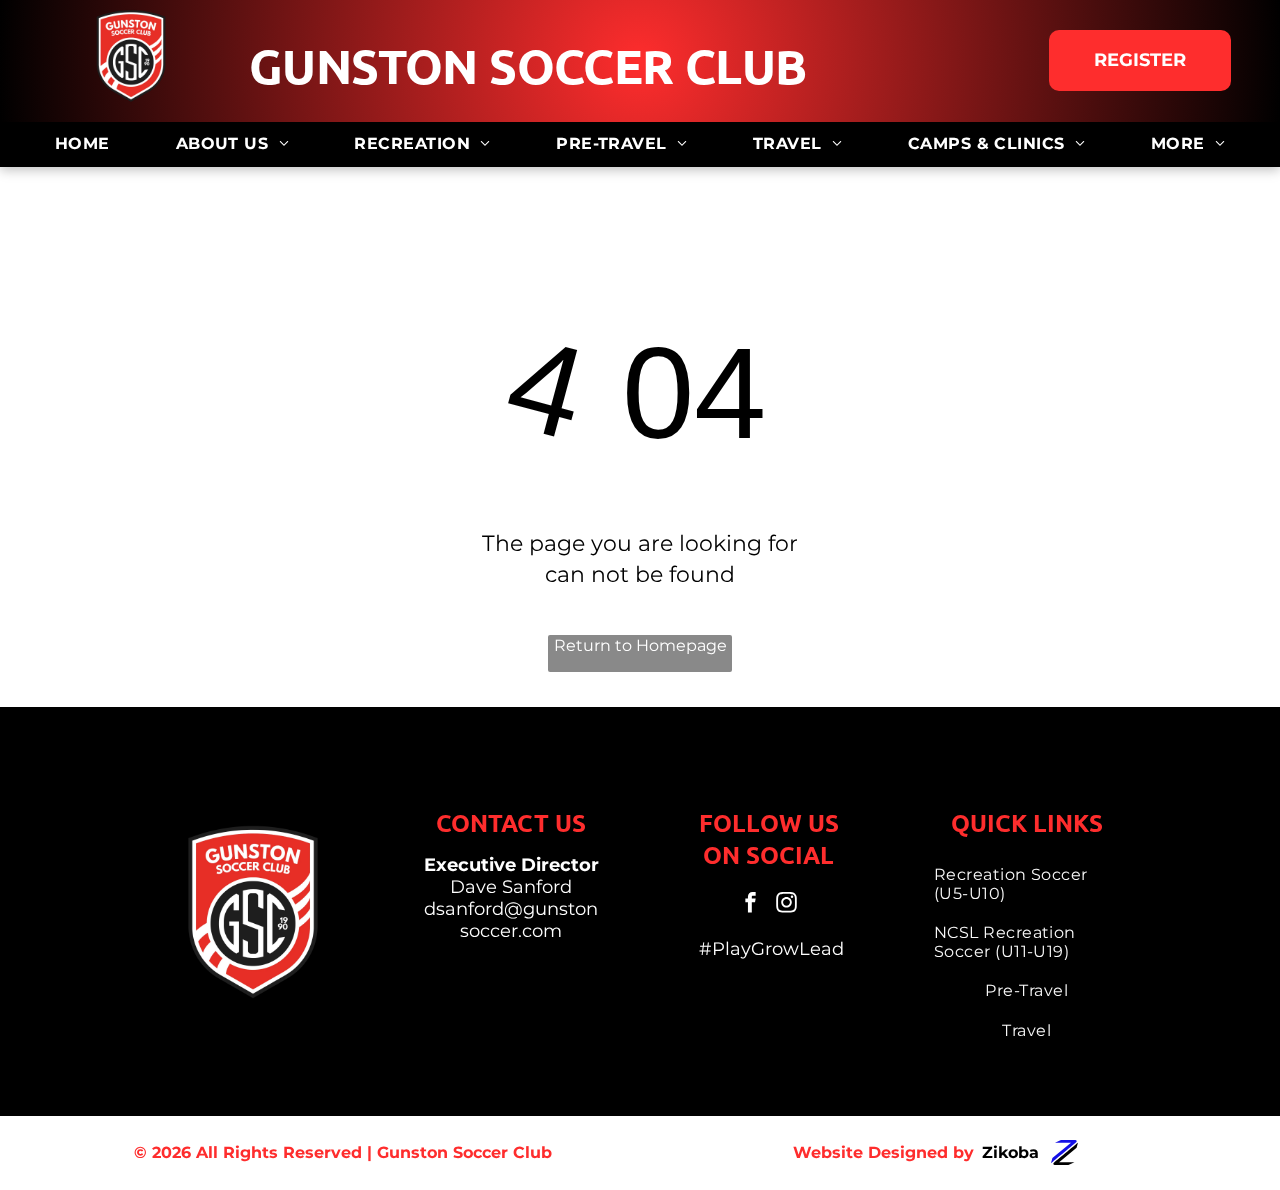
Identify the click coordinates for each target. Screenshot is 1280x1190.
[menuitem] (82, 144)
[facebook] (751, 904)
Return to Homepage (640, 645)
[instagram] (787, 904)
